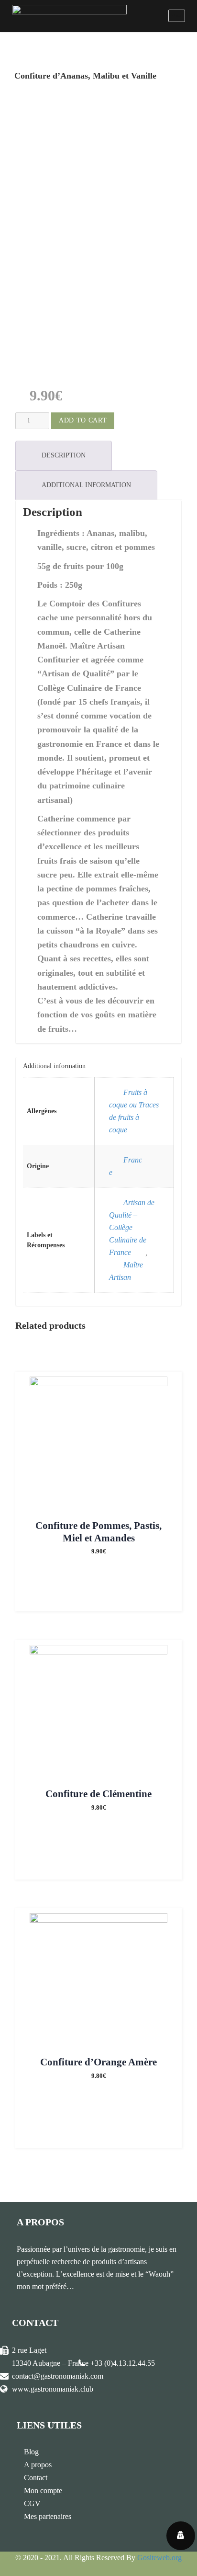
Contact (36, 2478)
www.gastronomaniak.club (53, 2389)
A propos (38, 2465)
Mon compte (43, 2491)
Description (64, 455)
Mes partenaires (48, 2516)
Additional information (86, 485)
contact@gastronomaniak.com (58, 2376)
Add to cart (83, 420)
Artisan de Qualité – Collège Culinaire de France (132, 1227)
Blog (31, 2452)
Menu (177, 16)
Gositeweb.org (159, 2558)
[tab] (64, 456)
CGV (32, 2503)
